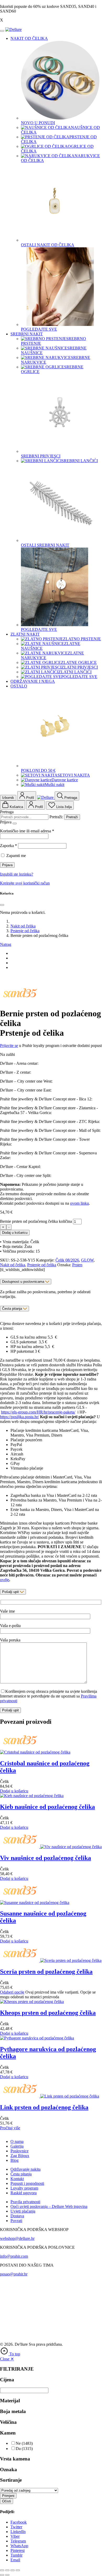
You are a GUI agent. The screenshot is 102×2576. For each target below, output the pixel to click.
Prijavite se (9, 1046)
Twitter (16, 2527)
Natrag (6, 944)
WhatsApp (19, 2546)
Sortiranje (11, 2480)
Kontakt (17, 2179)
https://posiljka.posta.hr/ (19, 1417)
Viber (15, 2536)
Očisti (7, 2501)
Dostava (17, 2216)
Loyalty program (24, 2188)
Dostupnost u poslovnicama (24, 1282)
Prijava (7, 865)
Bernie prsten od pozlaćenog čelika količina (36, 1221)
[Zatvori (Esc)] (18, 2570)
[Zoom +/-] (2, 2570)
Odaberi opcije (12, 1992)
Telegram (18, 2541)
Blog (15, 2160)
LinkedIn (18, 2532)
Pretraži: (56, 817)
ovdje (5, 1580)
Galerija (17, 2146)
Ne (18, 2443)
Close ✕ (7, 2359)
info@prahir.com (14, 2256)
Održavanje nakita (25, 2169)
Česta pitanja (12, 1309)
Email (15, 2560)
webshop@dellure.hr (17, 2238)
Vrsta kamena (15, 2459)
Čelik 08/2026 (67, 1260)
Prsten (77, 1265)
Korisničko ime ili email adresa (27, 831)
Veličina (8, 2422)
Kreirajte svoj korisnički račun (25, 883)
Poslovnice (19, 2151)
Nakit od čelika (23, 926)
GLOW (87, 1260)
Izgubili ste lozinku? (17, 874)
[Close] (2, 31)
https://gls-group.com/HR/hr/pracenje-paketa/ (38, 1412)
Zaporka (8, 846)
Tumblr (16, 2555)
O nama (17, 2141)
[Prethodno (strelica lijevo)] (2, 2575)
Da (18, 2449)
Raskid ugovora (24, 2193)
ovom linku (80, 1203)
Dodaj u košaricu (15, 1233)
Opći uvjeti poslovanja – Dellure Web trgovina (49, 2206)
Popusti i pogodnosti (27, 2183)
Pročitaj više (10, 2128)
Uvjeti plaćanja (23, 2211)
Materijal (10, 2401)
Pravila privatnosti (25, 2202)
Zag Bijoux (20, 2156)
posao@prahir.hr (14, 2274)
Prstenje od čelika (25, 931)
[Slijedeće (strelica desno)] (7, 2575)
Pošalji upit (11, 1592)
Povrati (16, 2221)
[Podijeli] (13, 2570)
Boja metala (13, 2411)
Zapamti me (16, 856)
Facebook (19, 2522)
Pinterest (18, 2550)
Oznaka (8, 2469)
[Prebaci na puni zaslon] (7, 2570)
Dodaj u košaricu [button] (14, 1791)
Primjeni (8, 2496)
